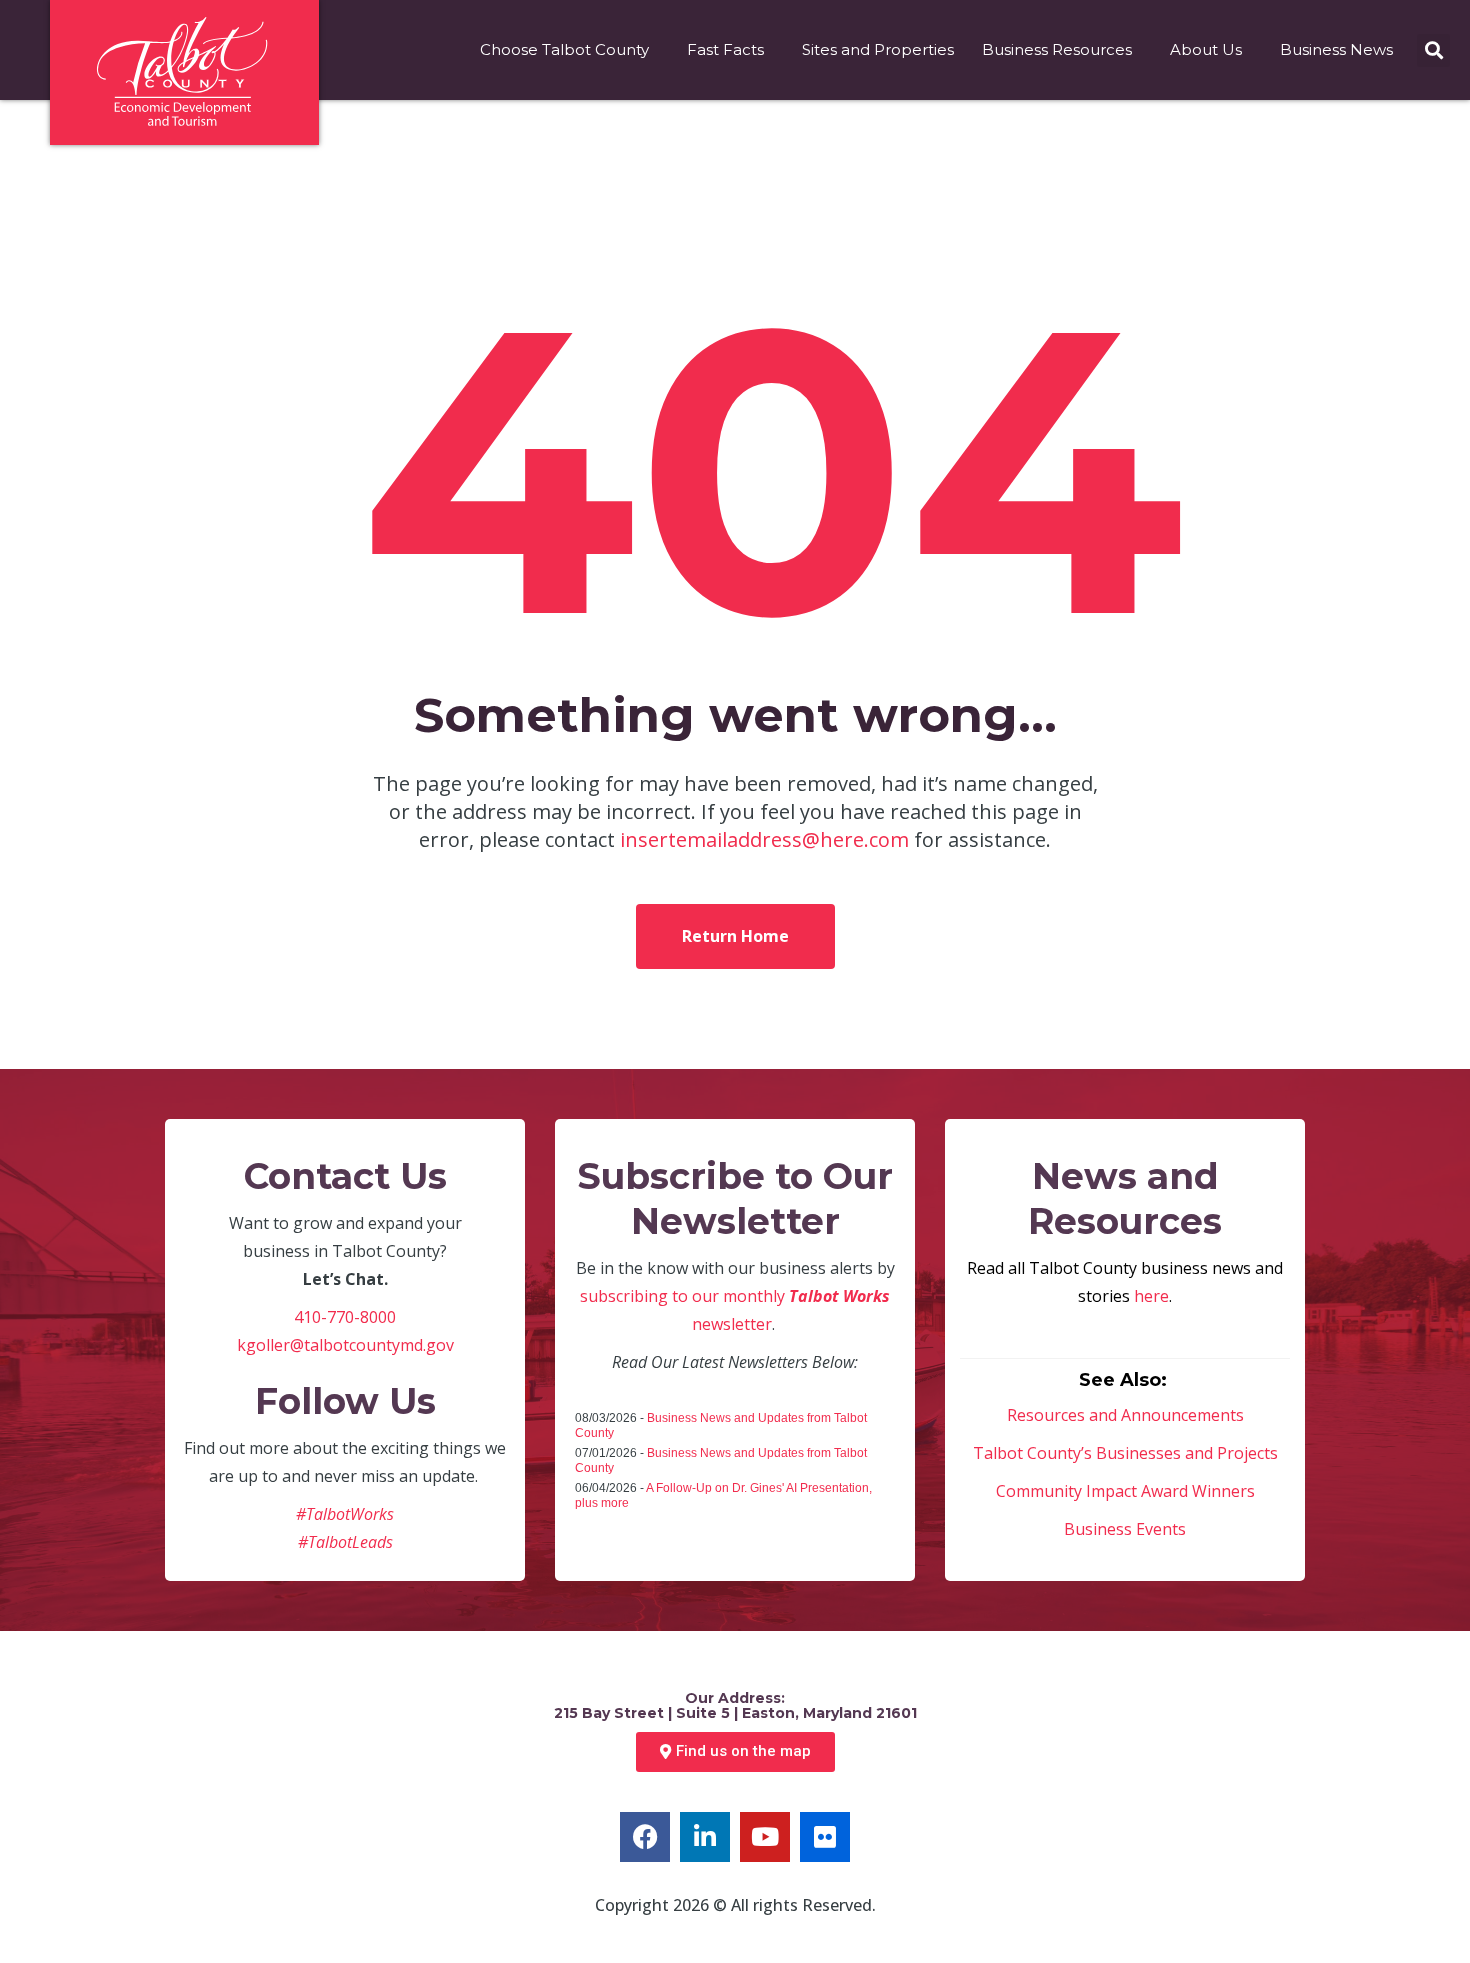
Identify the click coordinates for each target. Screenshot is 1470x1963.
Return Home (735, 936)
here (1151, 1296)
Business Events (1125, 1529)
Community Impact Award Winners (1125, 1491)
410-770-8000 (345, 1317)
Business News (1336, 49)
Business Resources (1057, 49)
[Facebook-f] (645, 1837)
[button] (1433, 50)
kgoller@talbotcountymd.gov (345, 1345)
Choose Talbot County (564, 49)
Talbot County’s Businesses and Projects (1125, 1453)
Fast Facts (725, 49)
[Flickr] (825, 1837)
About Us (1206, 49)
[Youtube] (765, 1837)
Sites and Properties (878, 49)
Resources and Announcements (1125, 1415)
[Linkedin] (705, 1837)
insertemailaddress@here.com (764, 839)
